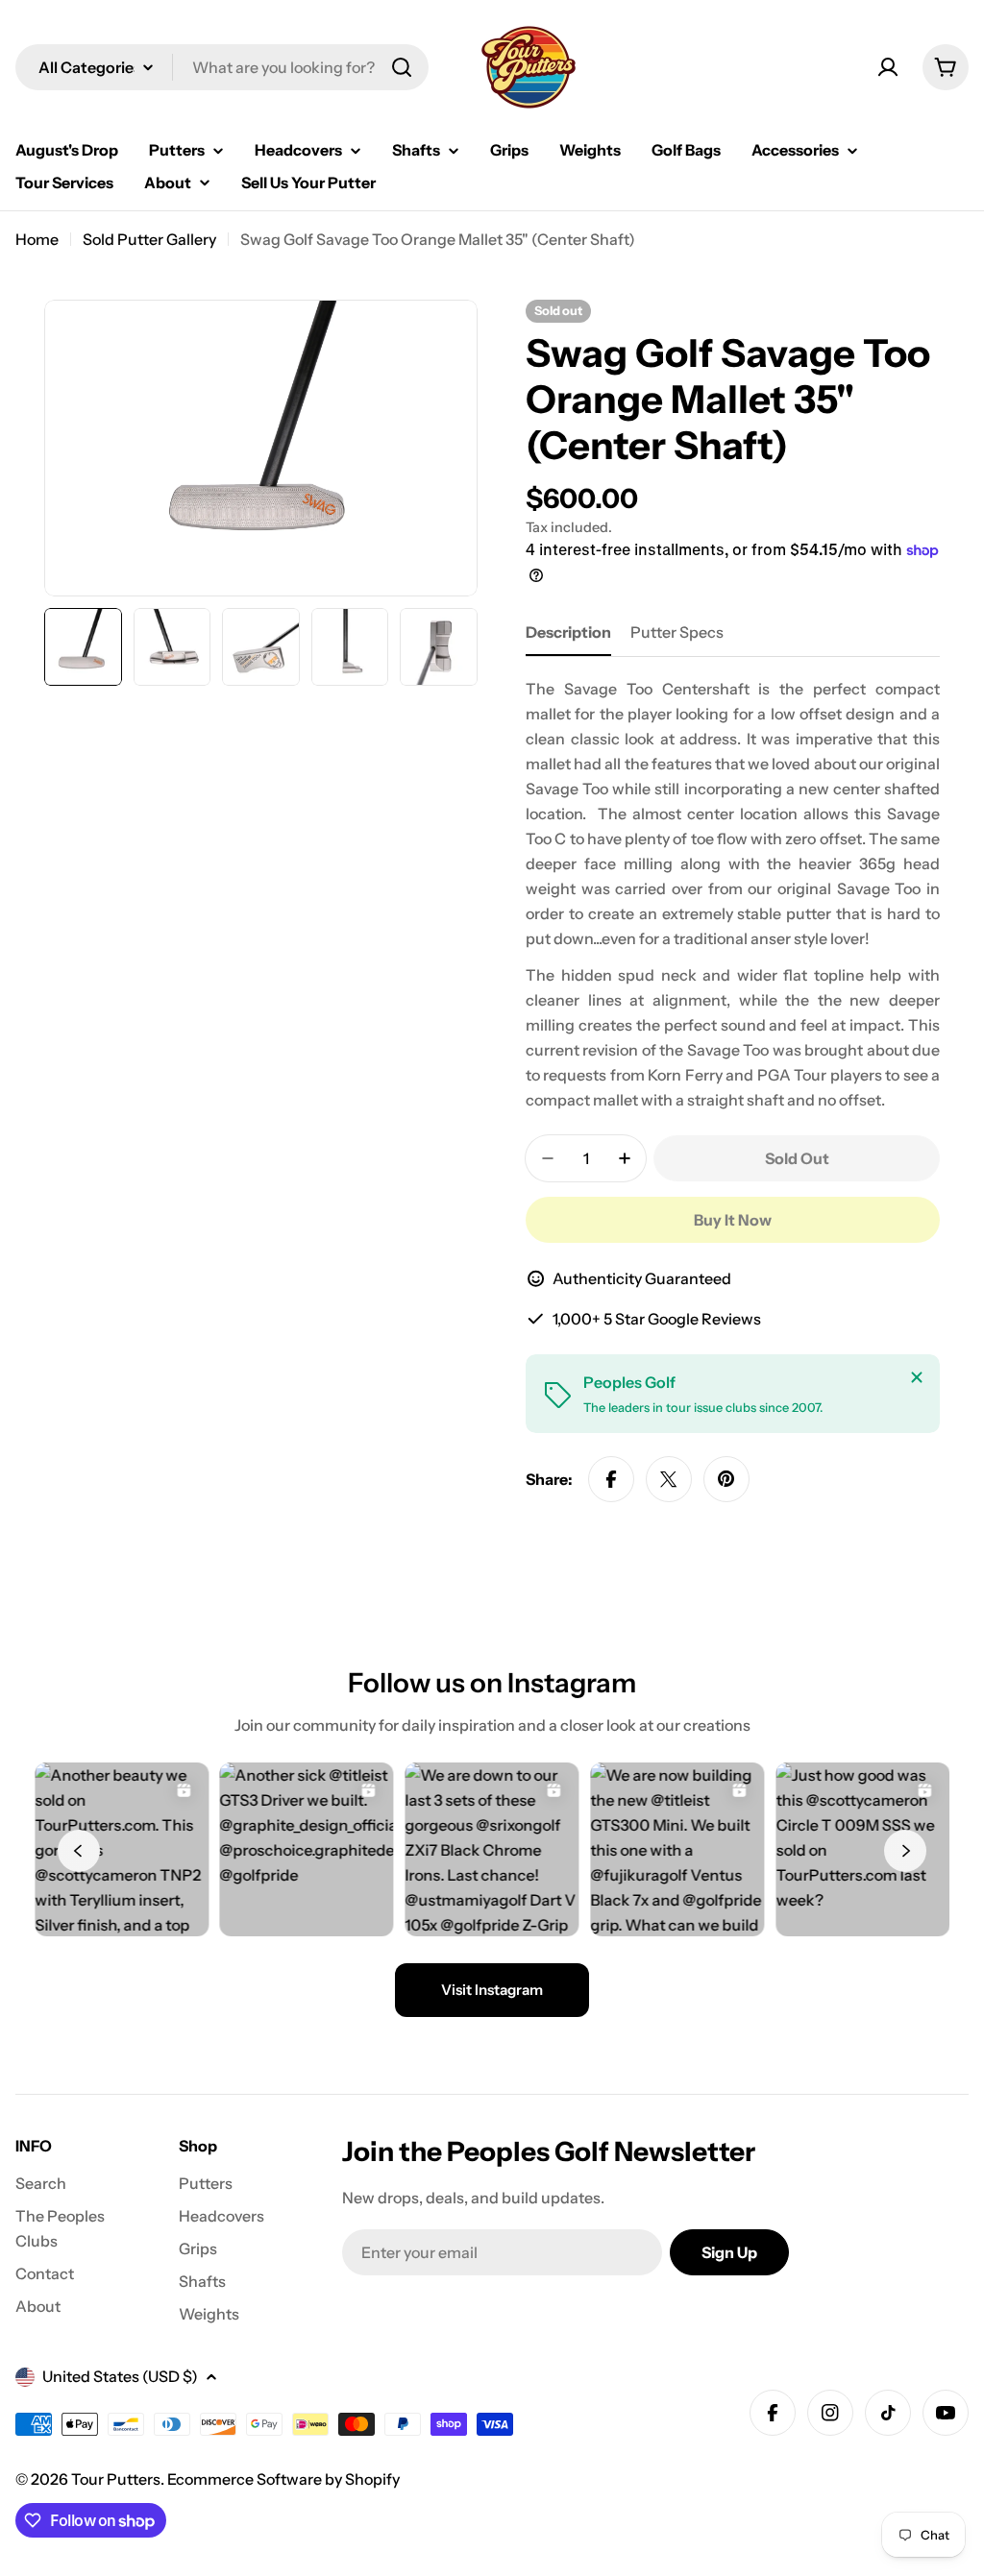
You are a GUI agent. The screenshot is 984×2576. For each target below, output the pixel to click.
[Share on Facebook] (611, 1479)
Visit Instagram (492, 1990)
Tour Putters (116, 2479)
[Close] (917, 1377)
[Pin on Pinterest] (726, 1479)
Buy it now (733, 1220)
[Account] (888, 67)
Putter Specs (677, 632)
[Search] (402, 67)
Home (37, 239)
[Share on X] (669, 1479)
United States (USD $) (120, 2376)
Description (568, 632)
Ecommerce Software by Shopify (283, 2479)
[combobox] (222, 67)
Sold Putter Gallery (149, 239)
